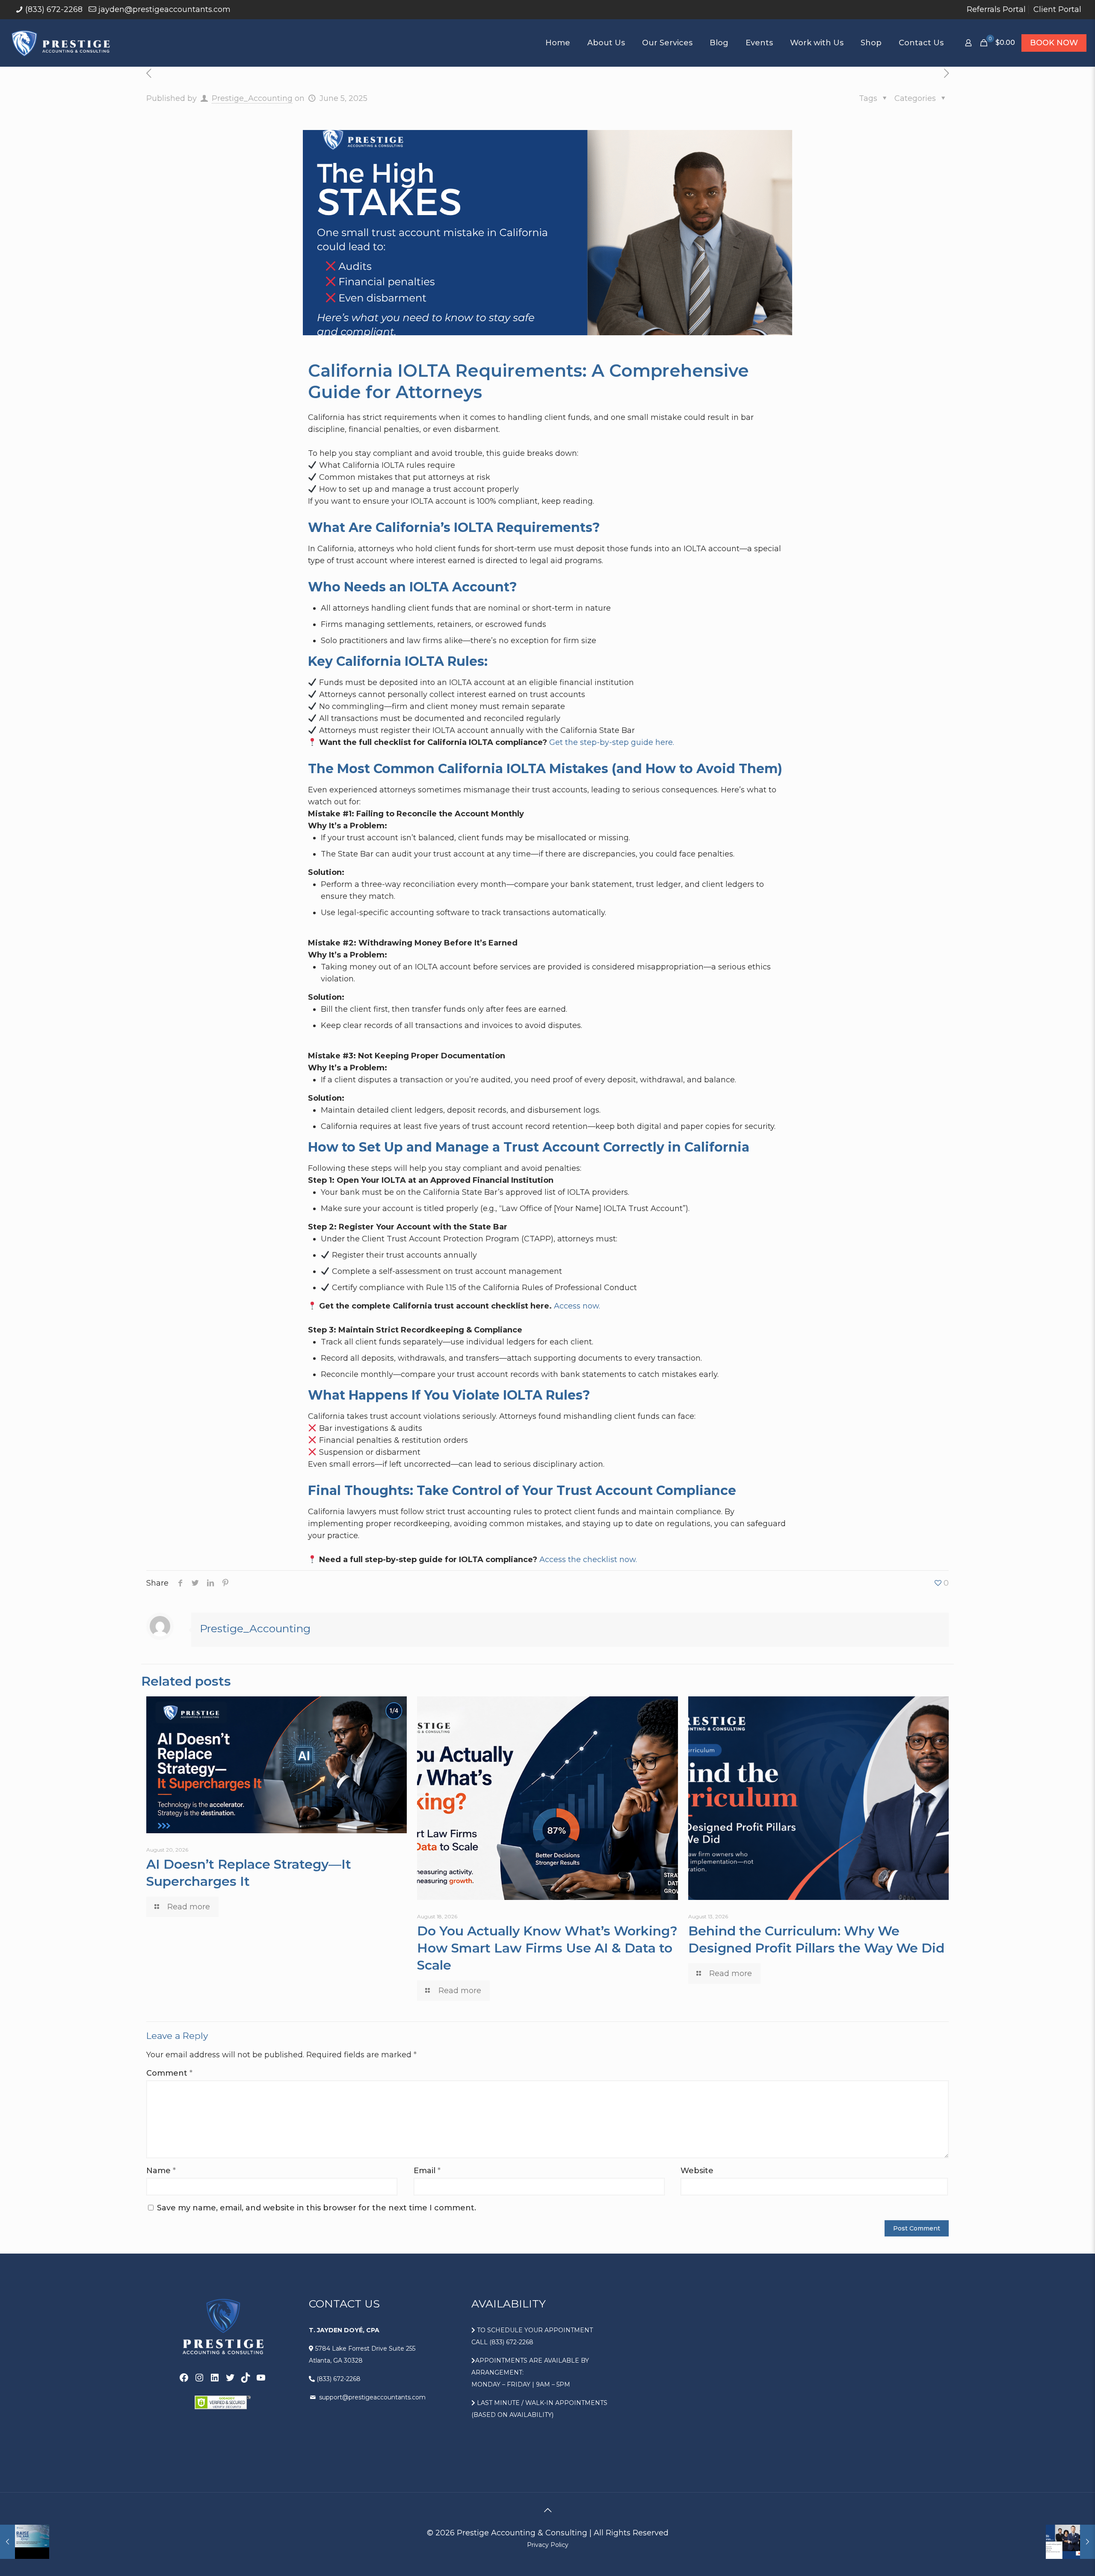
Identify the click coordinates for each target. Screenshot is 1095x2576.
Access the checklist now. (588, 1560)
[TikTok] (246, 2378)
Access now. (577, 1306)
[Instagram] (199, 2378)
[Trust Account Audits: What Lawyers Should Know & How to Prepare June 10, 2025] (1070, 2542)
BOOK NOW (1054, 43)
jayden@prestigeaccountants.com (164, 9)
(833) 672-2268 (54, 9)
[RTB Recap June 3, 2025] (25, 2542)
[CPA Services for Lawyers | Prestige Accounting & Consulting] (61, 43)
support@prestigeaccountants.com (371, 2397)
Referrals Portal (996, 9)
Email (427, 2171)
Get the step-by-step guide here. (612, 742)
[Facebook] (184, 2378)
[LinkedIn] (215, 2378)
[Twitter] (230, 2378)
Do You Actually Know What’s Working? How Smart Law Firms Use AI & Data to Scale (547, 1948)
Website (697, 2171)
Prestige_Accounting (252, 98)
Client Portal (1057, 9)
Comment (169, 2073)
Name (161, 2171)
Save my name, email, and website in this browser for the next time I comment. (317, 2208)
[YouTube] (261, 2378)
